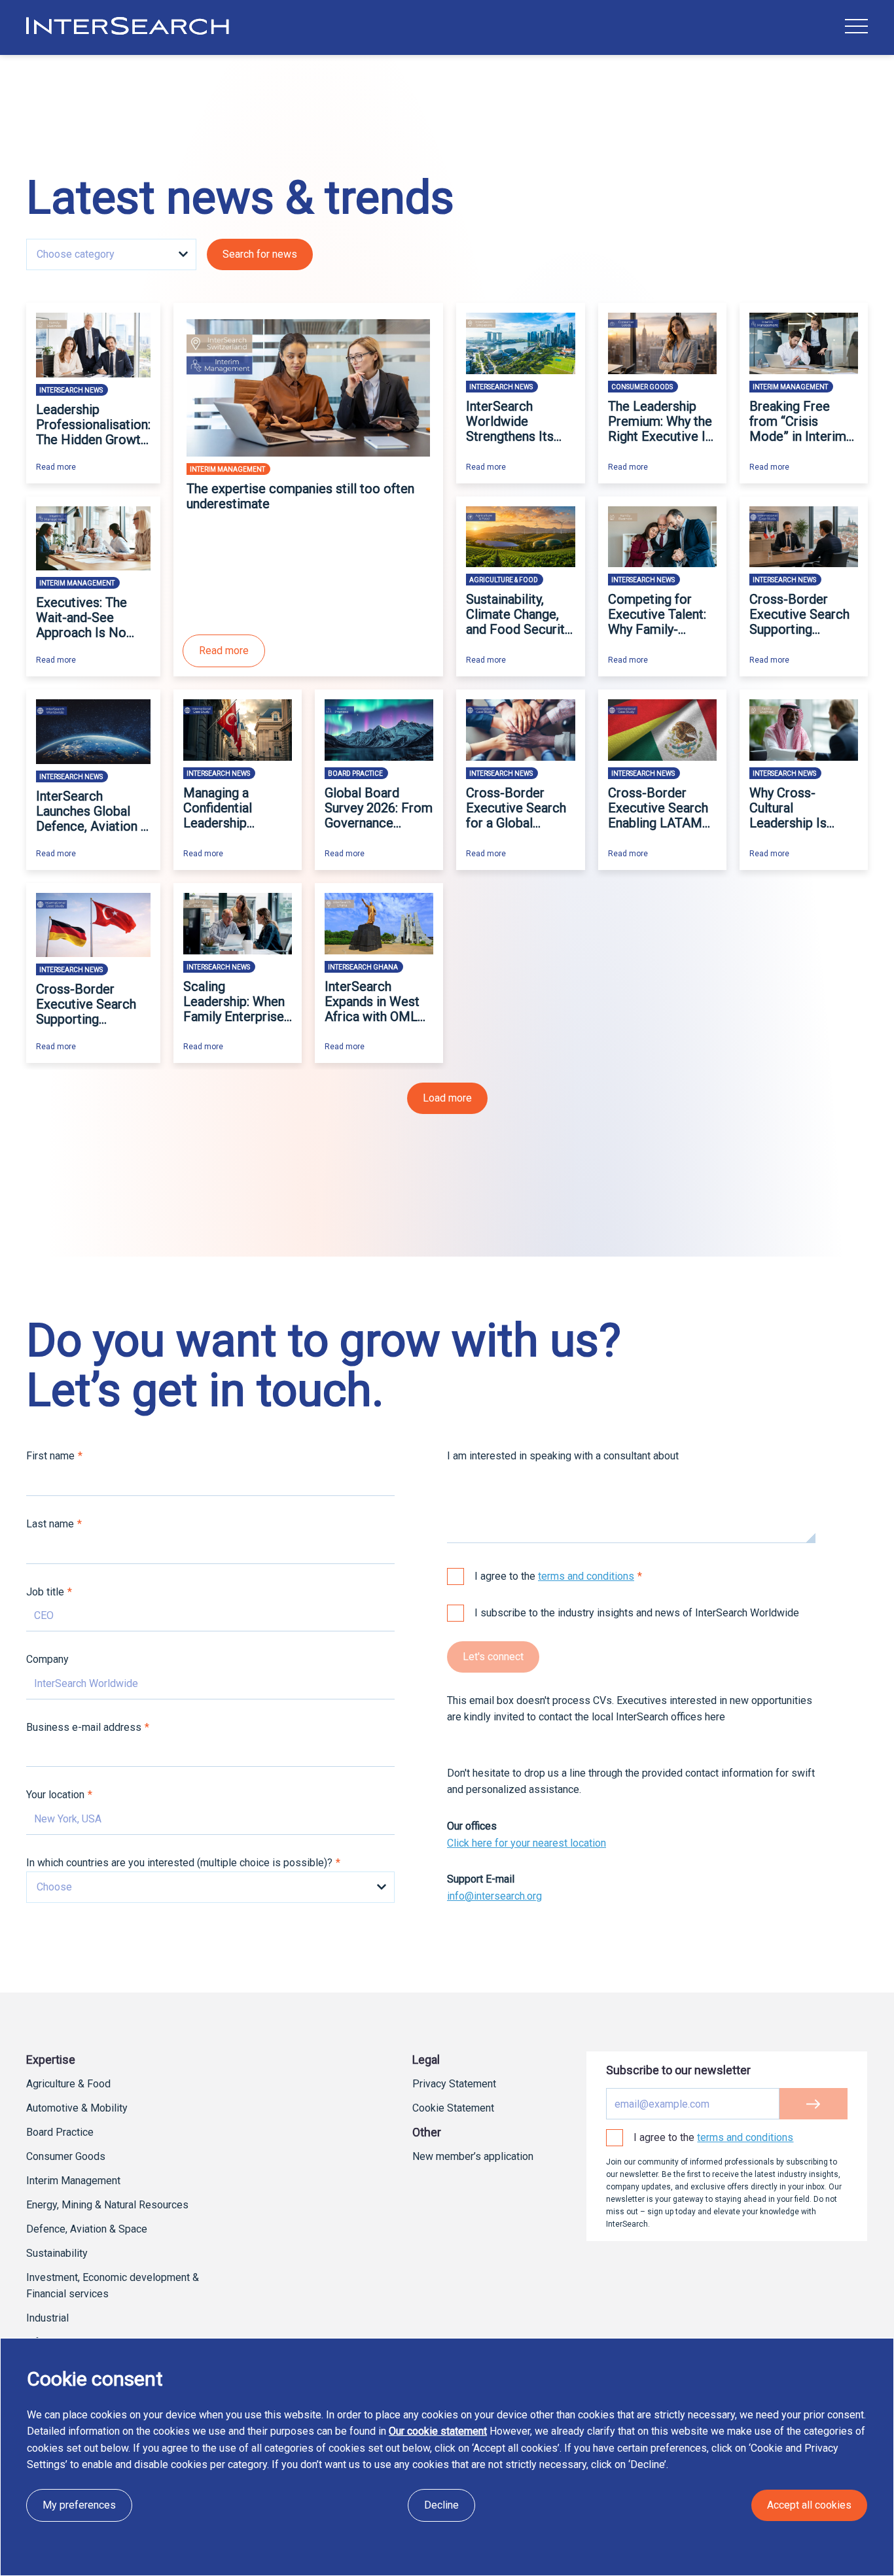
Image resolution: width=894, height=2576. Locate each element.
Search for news (260, 254)
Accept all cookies (809, 2505)
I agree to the (554, 1576)
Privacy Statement (454, 2084)
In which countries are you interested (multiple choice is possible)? (179, 1863)
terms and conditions (586, 1576)
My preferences (79, 2505)
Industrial (47, 2318)
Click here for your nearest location (527, 1843)
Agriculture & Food (68, 2084)
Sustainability (57, 2253)
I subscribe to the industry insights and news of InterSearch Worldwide (637, 1613)
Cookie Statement (453, 2108)
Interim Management (73, 2181)
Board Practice (60, 2132)
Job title (45, 1592)
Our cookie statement (438, 2431)
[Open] (856, 26)
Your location (55, 1795)
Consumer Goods (66, 2156)
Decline (441, 2505)
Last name (50, 1524)
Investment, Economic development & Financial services (113, 2286)
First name (50, 1456)
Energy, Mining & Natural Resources (107, 2205)
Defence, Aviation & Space (87, 2229)
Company (47, 1659)
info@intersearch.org (494, 1896)
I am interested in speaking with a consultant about (563, 1456)
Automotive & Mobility (77, 2108)
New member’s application (473, 2156)
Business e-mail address (84, 1727)
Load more (447, 1098)
